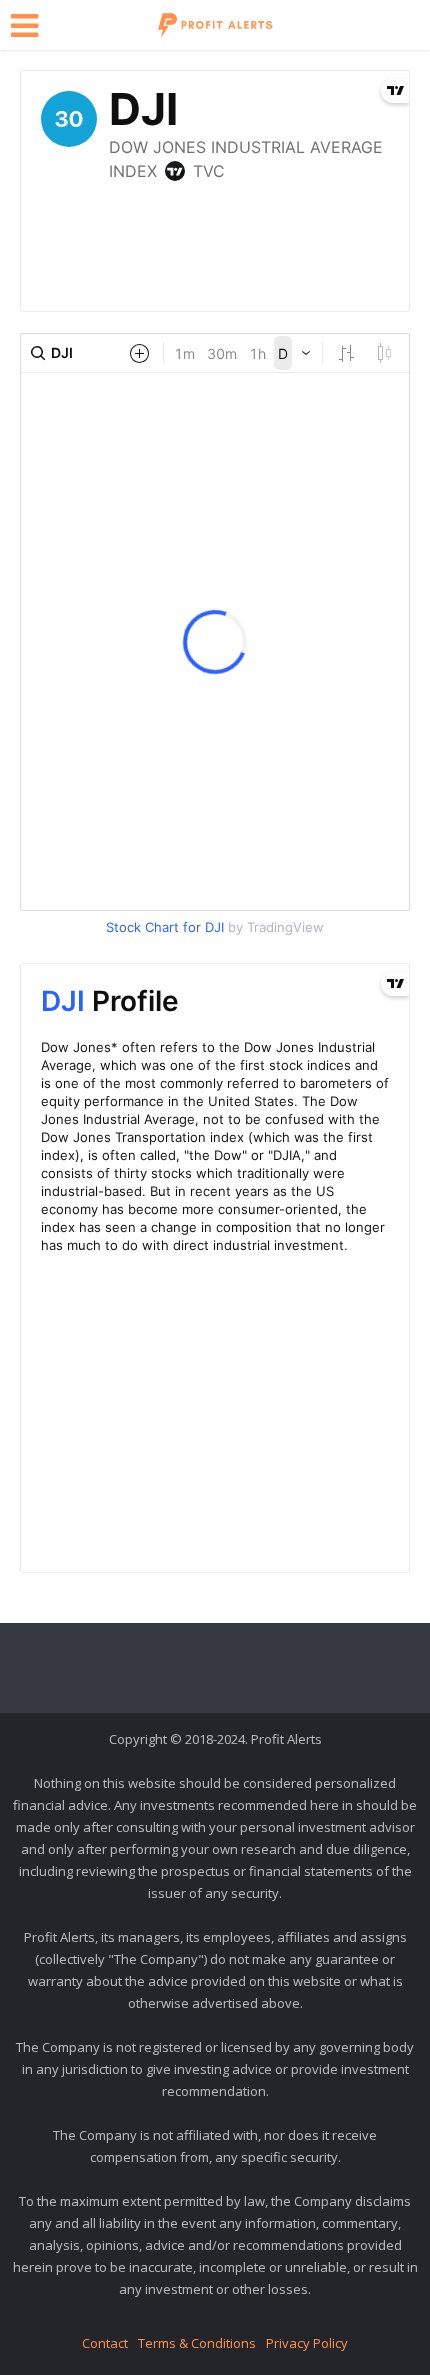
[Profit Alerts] (215, 23)
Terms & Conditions (197, 2343)
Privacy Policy (307, 2343)
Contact (105, 2343)
